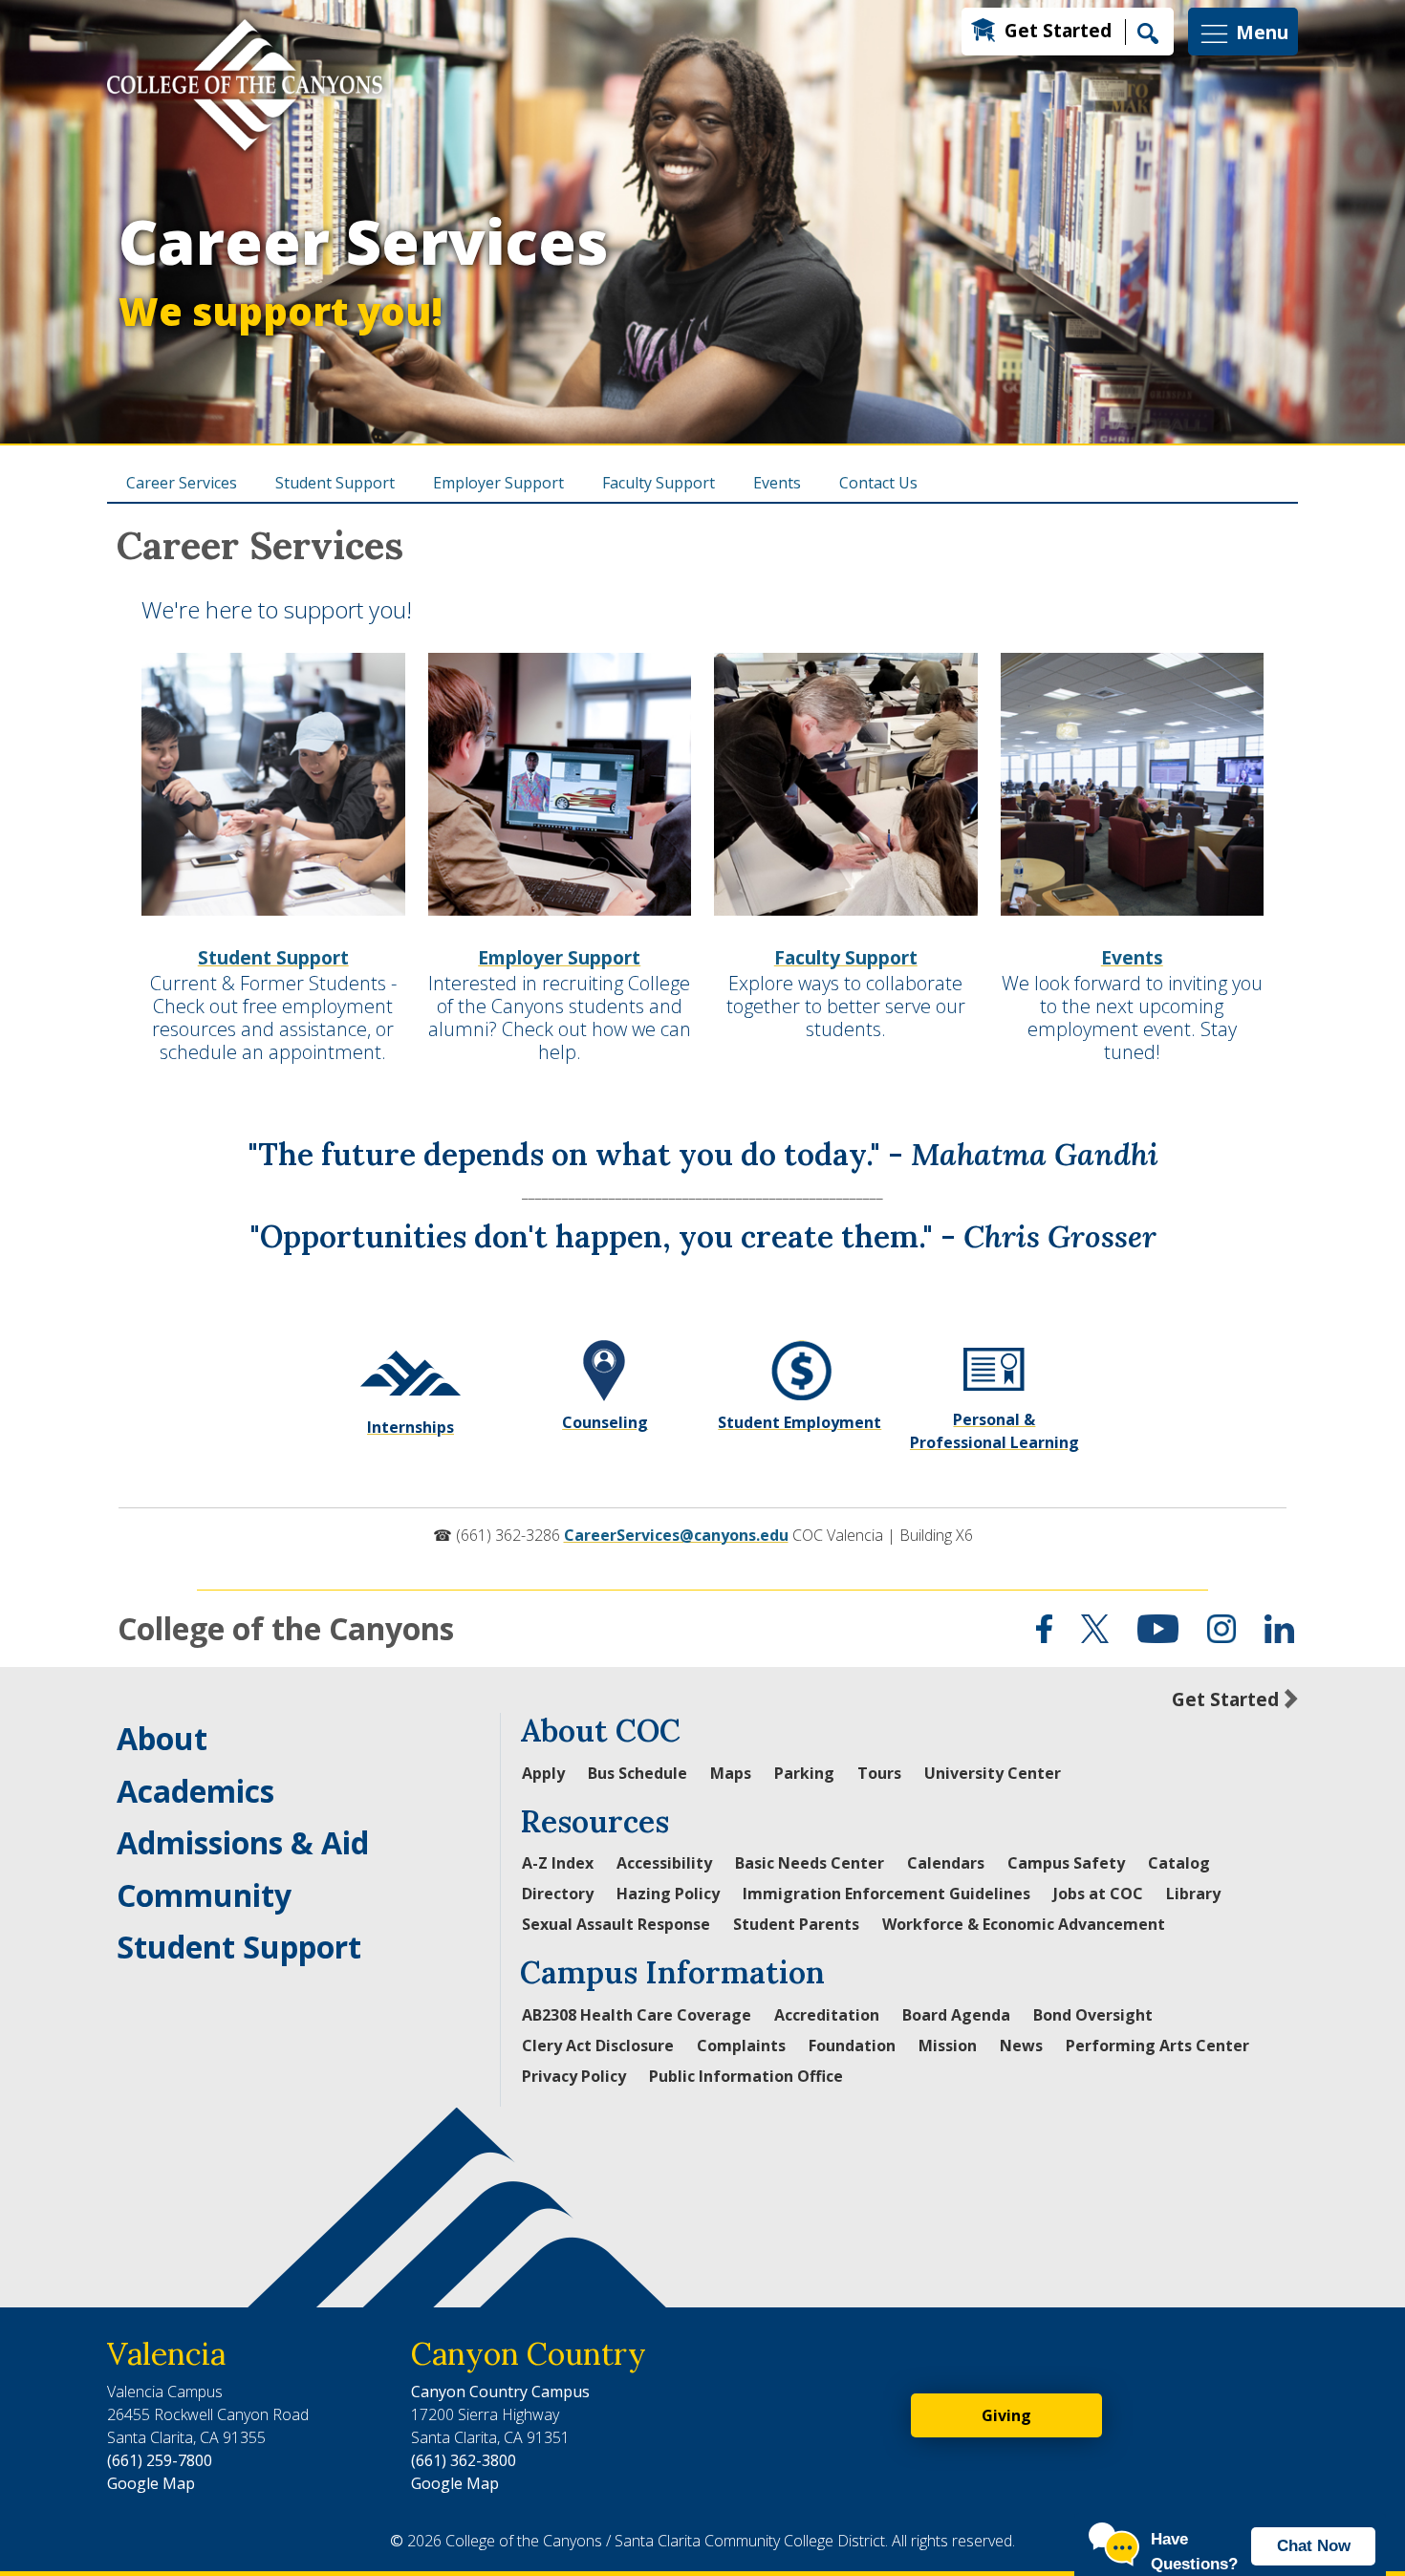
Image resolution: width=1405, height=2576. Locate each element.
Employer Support (498, 483)
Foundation (852, 2046)
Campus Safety (1066, 1863)
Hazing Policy (668, 1894)
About (162, 1738)
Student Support (335, 483)
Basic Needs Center (810, 1863)
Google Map (151, 2483)
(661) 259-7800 (160, 2460)
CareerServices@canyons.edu (676, 1535)
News (1021, 2046)
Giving (1006, 2415)
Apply (543, 1773)
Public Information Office (746, 2076)
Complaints (741, 2046)
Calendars (946, 1863)
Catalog (1179, 1863)
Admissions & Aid (243, 1842)
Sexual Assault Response (616, 1924)
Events (777, 483)
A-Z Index (558, 1863)
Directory (558, 1894)
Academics (195, 1791)
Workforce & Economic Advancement (1024, 1924)
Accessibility (664, 1863)
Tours (879, 1773)
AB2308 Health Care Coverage (637, 2015)
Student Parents (796, 1924)
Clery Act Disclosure (598, 2046)
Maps (731, 1773)
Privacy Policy (574, 2076)
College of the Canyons (286, 1628)
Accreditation (827, 2015)
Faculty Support (659, 483)
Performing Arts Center (1157, 2046)
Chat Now (1314, 2546)
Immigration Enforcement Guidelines (886, 1894)
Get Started (1058, 30)
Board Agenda (956, 2015)
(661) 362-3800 (464, 2460)
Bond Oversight (1093, 2015)
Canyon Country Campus (500, 2392)
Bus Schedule (638, 1773)
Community (204, 1895)
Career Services (364, 269)
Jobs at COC (1098, 1894)
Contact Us (878, 483)
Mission (948, 2046)
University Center (993, 1773)
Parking (804, 1773)
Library (1193, 1894)
